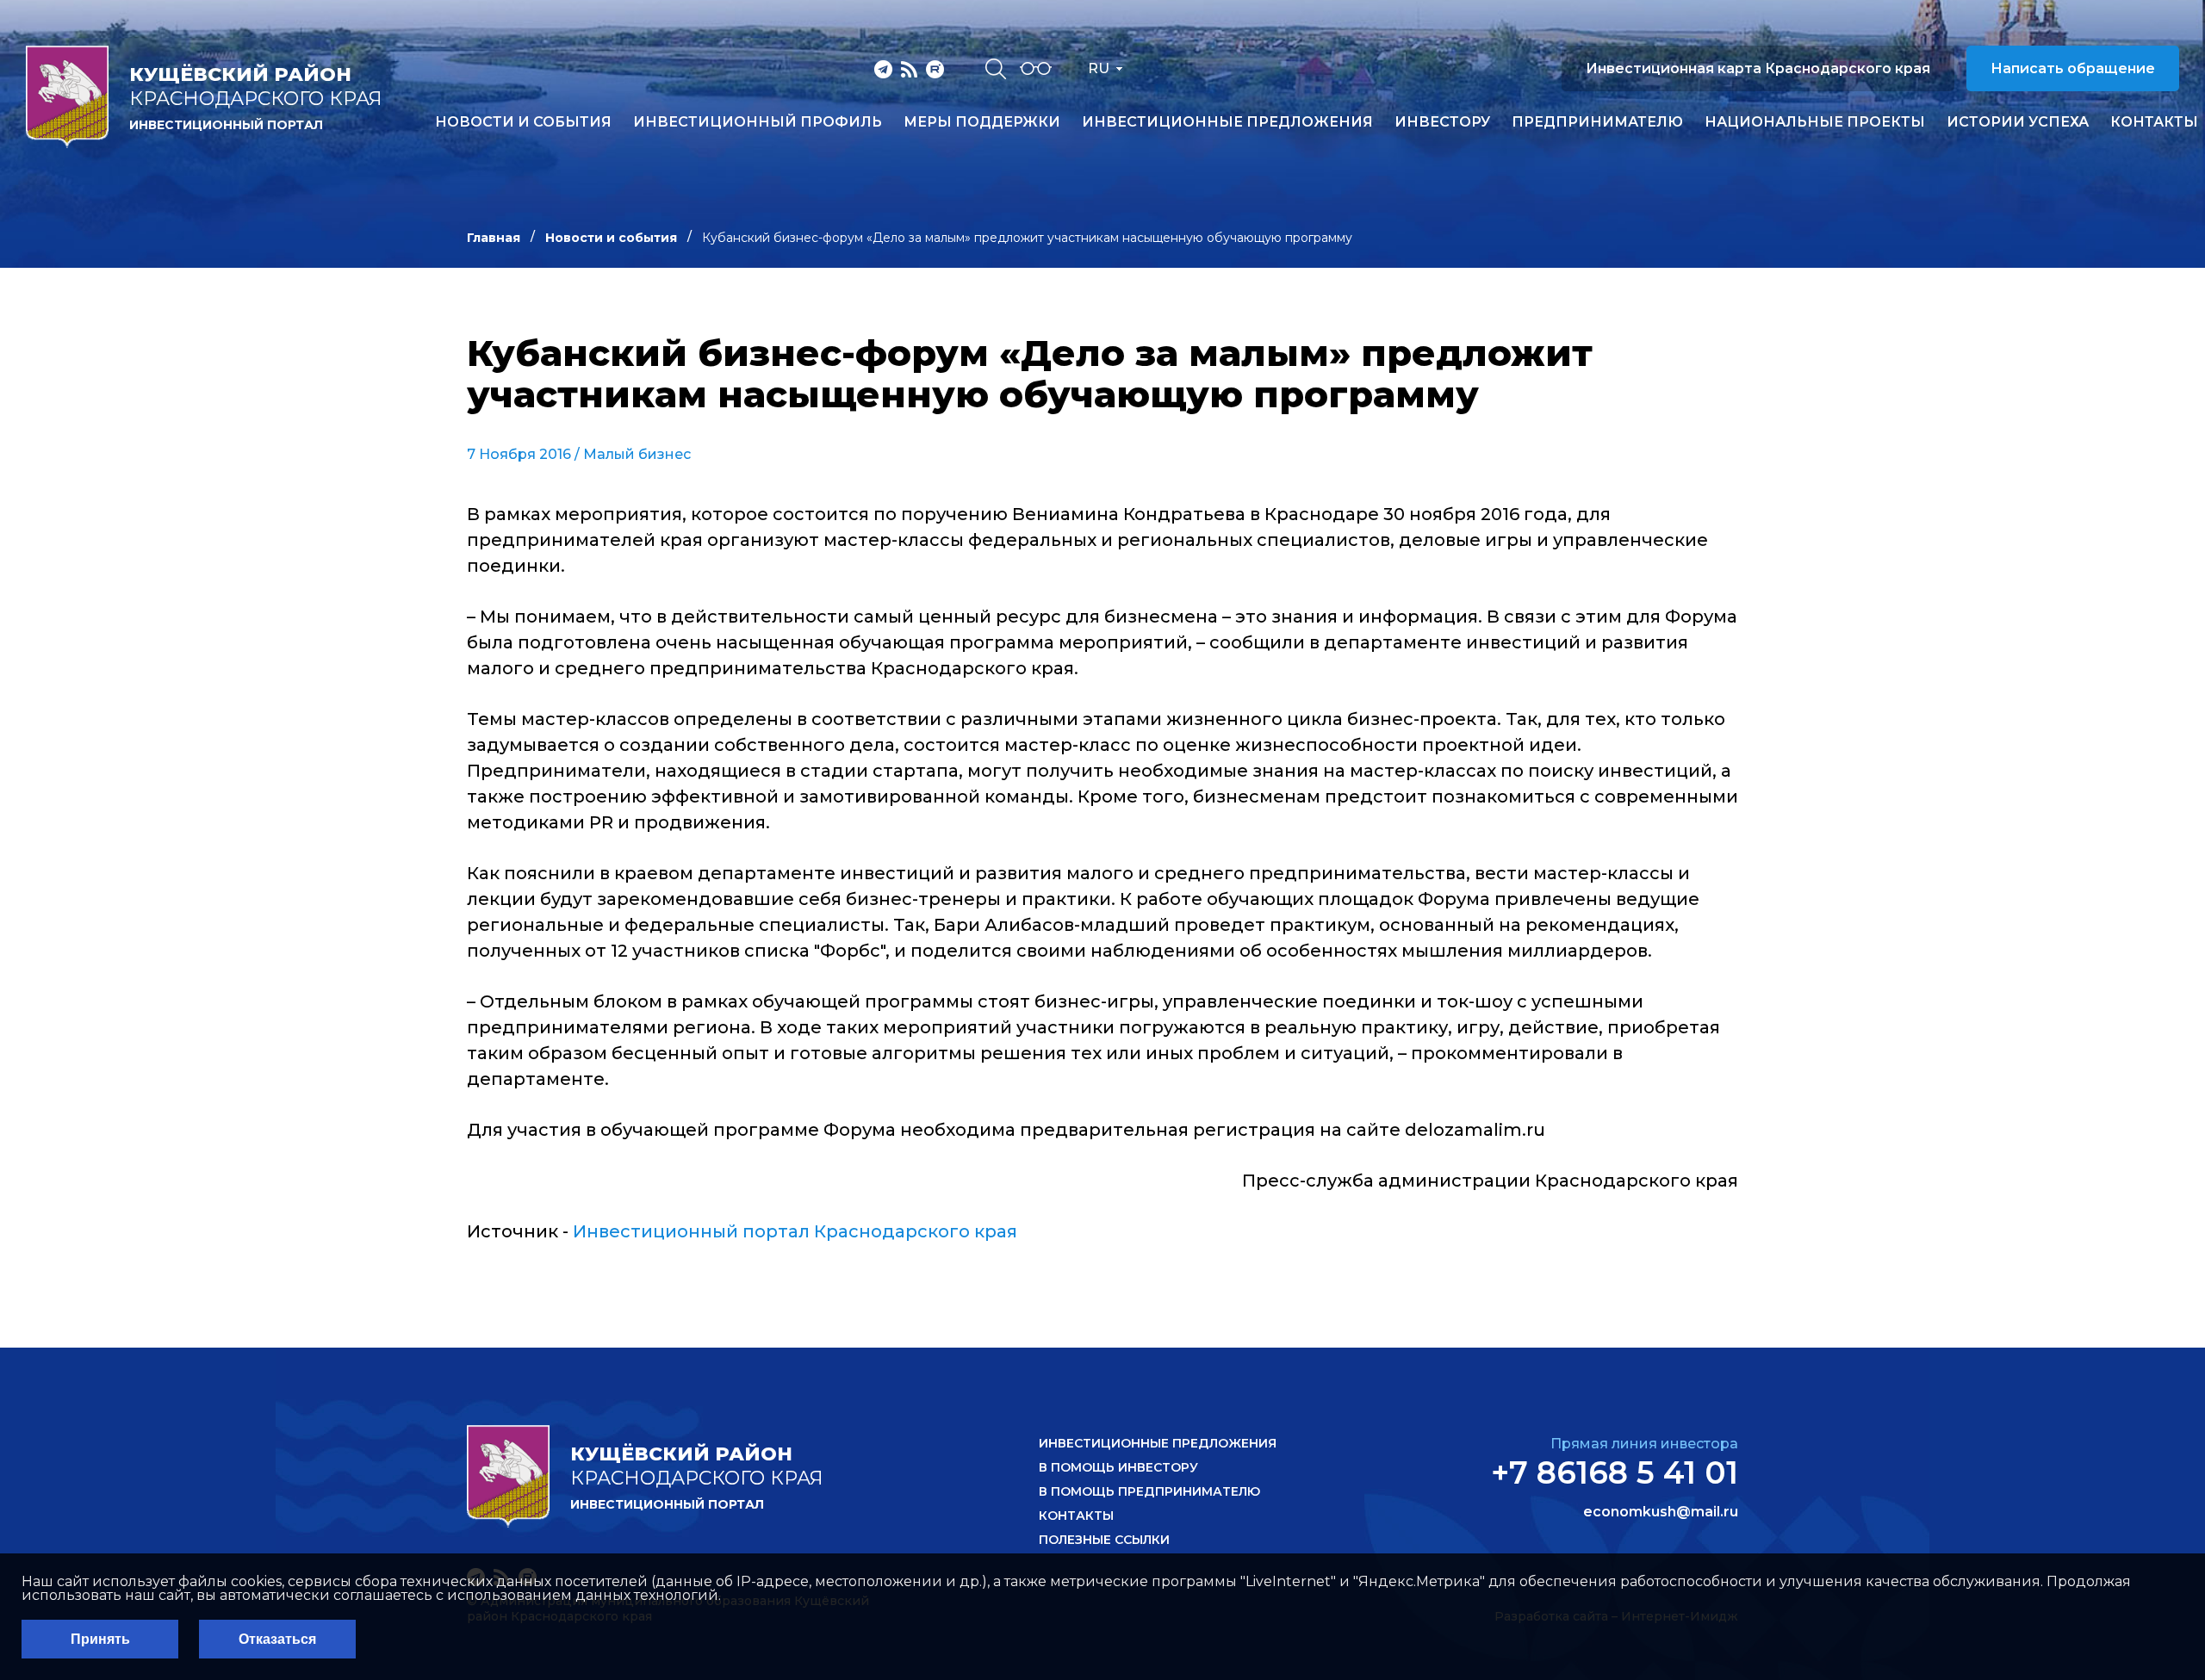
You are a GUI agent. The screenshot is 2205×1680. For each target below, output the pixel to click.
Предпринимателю (1597, 122)
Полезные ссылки (1104, 1540)
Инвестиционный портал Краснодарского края (795, 1231)
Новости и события (523, 122)
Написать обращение (2073, 68)
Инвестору (1442, 122)
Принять (100, 1639)
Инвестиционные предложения (1227, 122)
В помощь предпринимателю (1149, 1491)
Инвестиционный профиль (758, 122)
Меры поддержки (982, 122)
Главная (494, 238)
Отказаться (277, 1639)
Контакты (2154, 122)
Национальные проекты (1815, 122)
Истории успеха (2018, 122)
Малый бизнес (637, 454)
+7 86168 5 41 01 (1615, 1472)
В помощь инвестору (1118, 1467)
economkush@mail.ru (1661, 1512)
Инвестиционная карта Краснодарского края (1758, 68)
